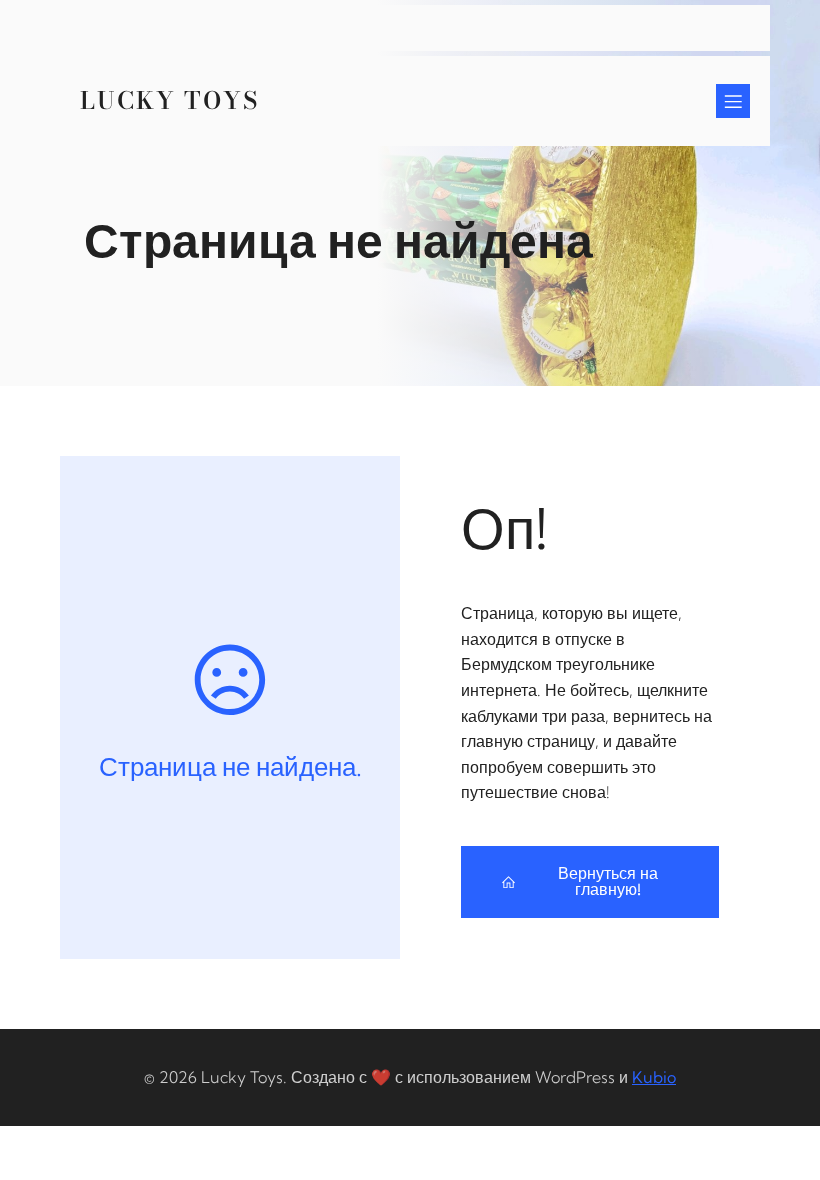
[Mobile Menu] (733, 101)
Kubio (654, 1077)
